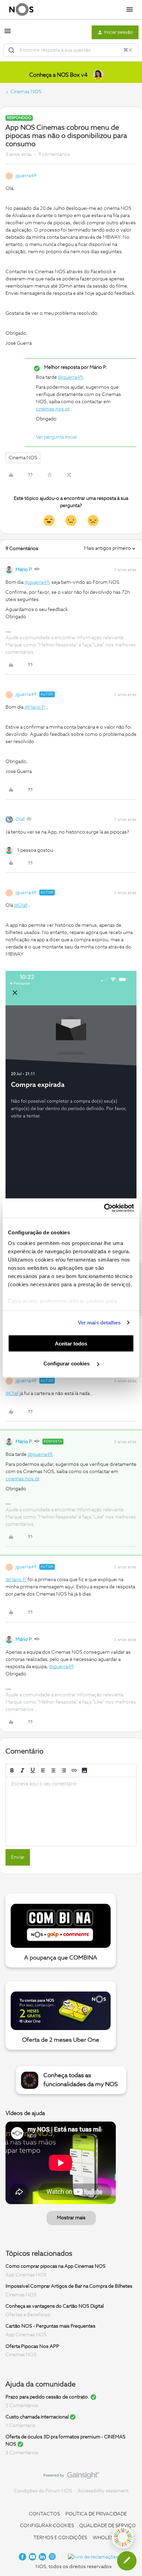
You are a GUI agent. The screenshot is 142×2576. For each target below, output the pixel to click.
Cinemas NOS (26, 92)
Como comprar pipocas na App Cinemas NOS (55, 2266)
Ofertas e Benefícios (28, 2315)
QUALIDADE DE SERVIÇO (108, 2526)
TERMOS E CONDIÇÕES (60, 2538)
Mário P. (24, 570)
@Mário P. (35, 707)
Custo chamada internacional (37, 2417)
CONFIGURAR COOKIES (47, 2526)
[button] (8, 34)
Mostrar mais (71, 2218)
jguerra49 (26, 176)
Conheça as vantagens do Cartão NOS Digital (55, 2306)
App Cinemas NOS (26, 2275)
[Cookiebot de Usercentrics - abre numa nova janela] (104, 1208)
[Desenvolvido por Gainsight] (71, 2477)
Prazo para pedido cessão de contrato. (47, 2397)
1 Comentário (21, 2426)
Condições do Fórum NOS (43, 2491)
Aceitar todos (71, 1343)
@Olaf (21, 905)
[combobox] (71, 50)
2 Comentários (22, 2406)
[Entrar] (11, 50)
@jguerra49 (70, 377)
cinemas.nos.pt (53, 409)
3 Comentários (22, 2453)
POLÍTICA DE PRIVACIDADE (96, 2514)
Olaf (20, 819)
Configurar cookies (67, 1364)
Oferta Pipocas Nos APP (32, 2346)
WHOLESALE (108, 2538)
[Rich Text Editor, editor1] (71, 1812)
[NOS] (21, 10)
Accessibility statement (103, 2491)
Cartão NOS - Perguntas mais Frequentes (50, 2326)
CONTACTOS (44, 2514)
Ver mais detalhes (99, 1323)
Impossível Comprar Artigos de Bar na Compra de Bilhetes (69, 2286)
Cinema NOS (23, 458)
